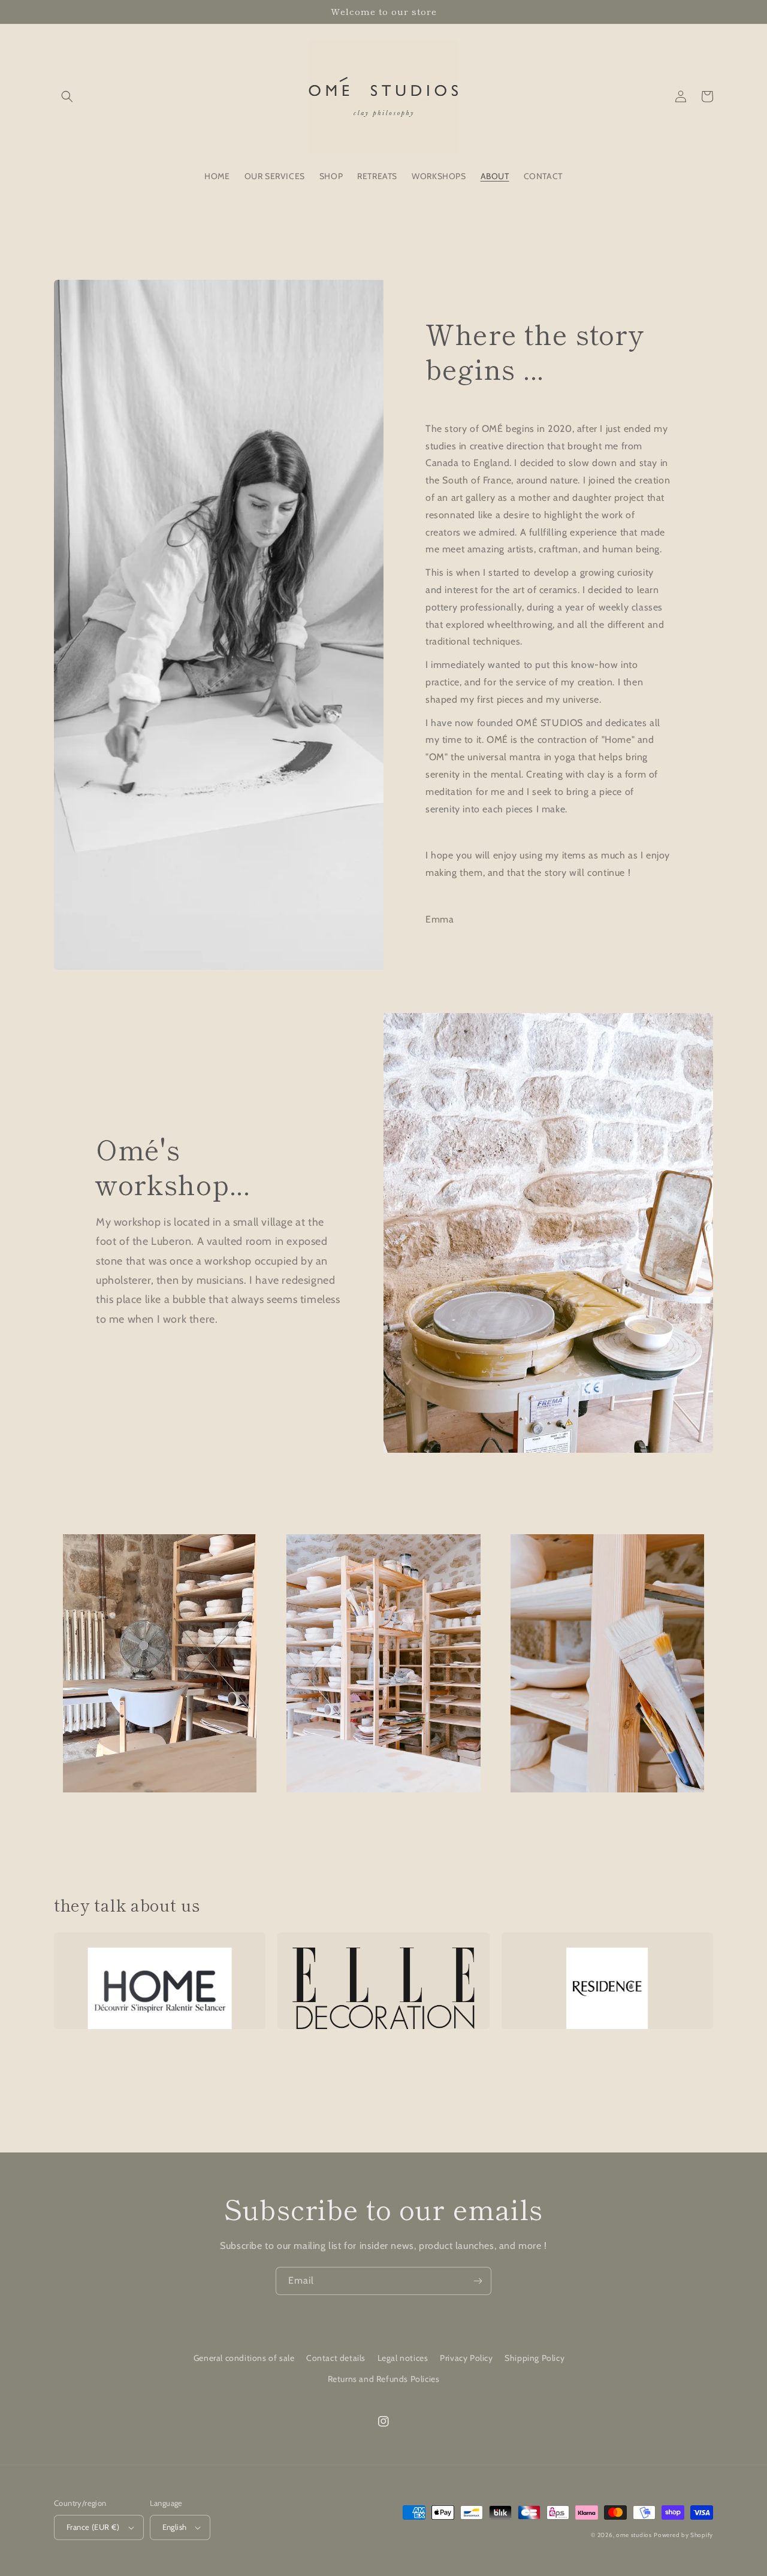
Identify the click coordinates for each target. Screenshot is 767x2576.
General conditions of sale (244, 2358)
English (175, 2527)
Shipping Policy (535, 2358)
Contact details (336, 2358)
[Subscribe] (478, 2281)
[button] (67, 96)
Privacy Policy (466, 2358)
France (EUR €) (93, 2527)
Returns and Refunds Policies (384, 2379)
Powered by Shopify (683, 2535)
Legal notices (403, 2358)
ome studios (634, 2535)
